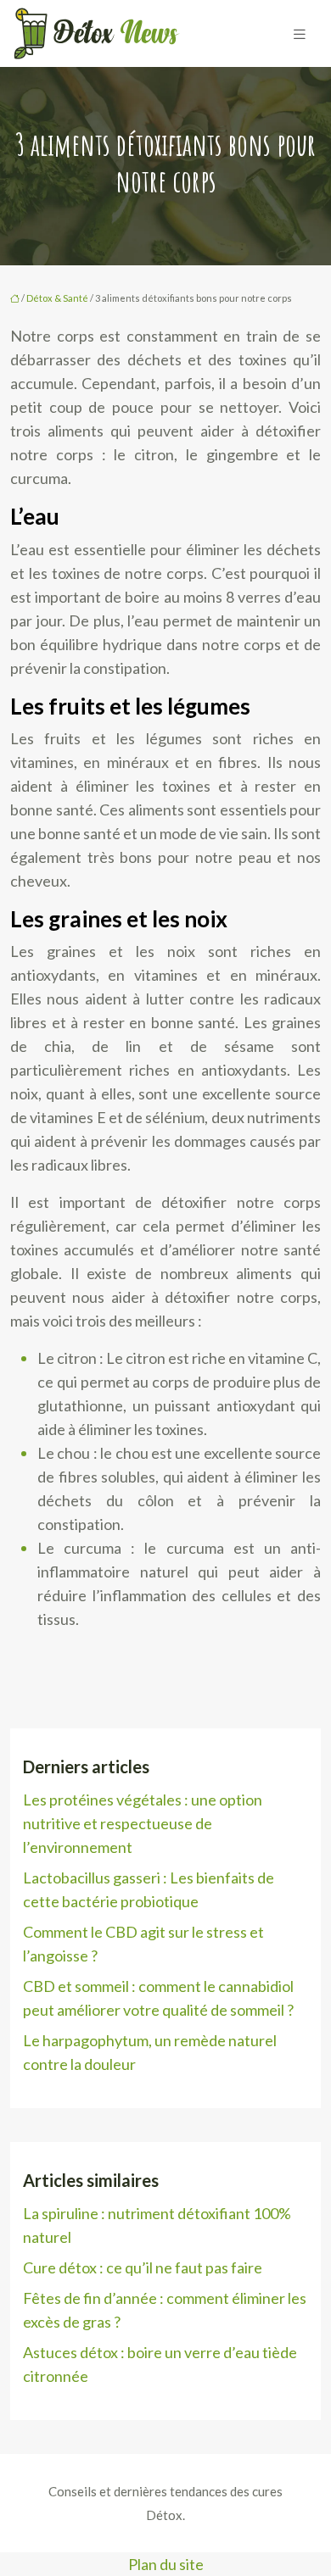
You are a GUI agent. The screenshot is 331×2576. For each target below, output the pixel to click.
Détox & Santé (57, 298)
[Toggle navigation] (300, 33)
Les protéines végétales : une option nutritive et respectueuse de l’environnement (143, 1823)
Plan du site (166, 2564)
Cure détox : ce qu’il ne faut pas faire (143, 2267)
